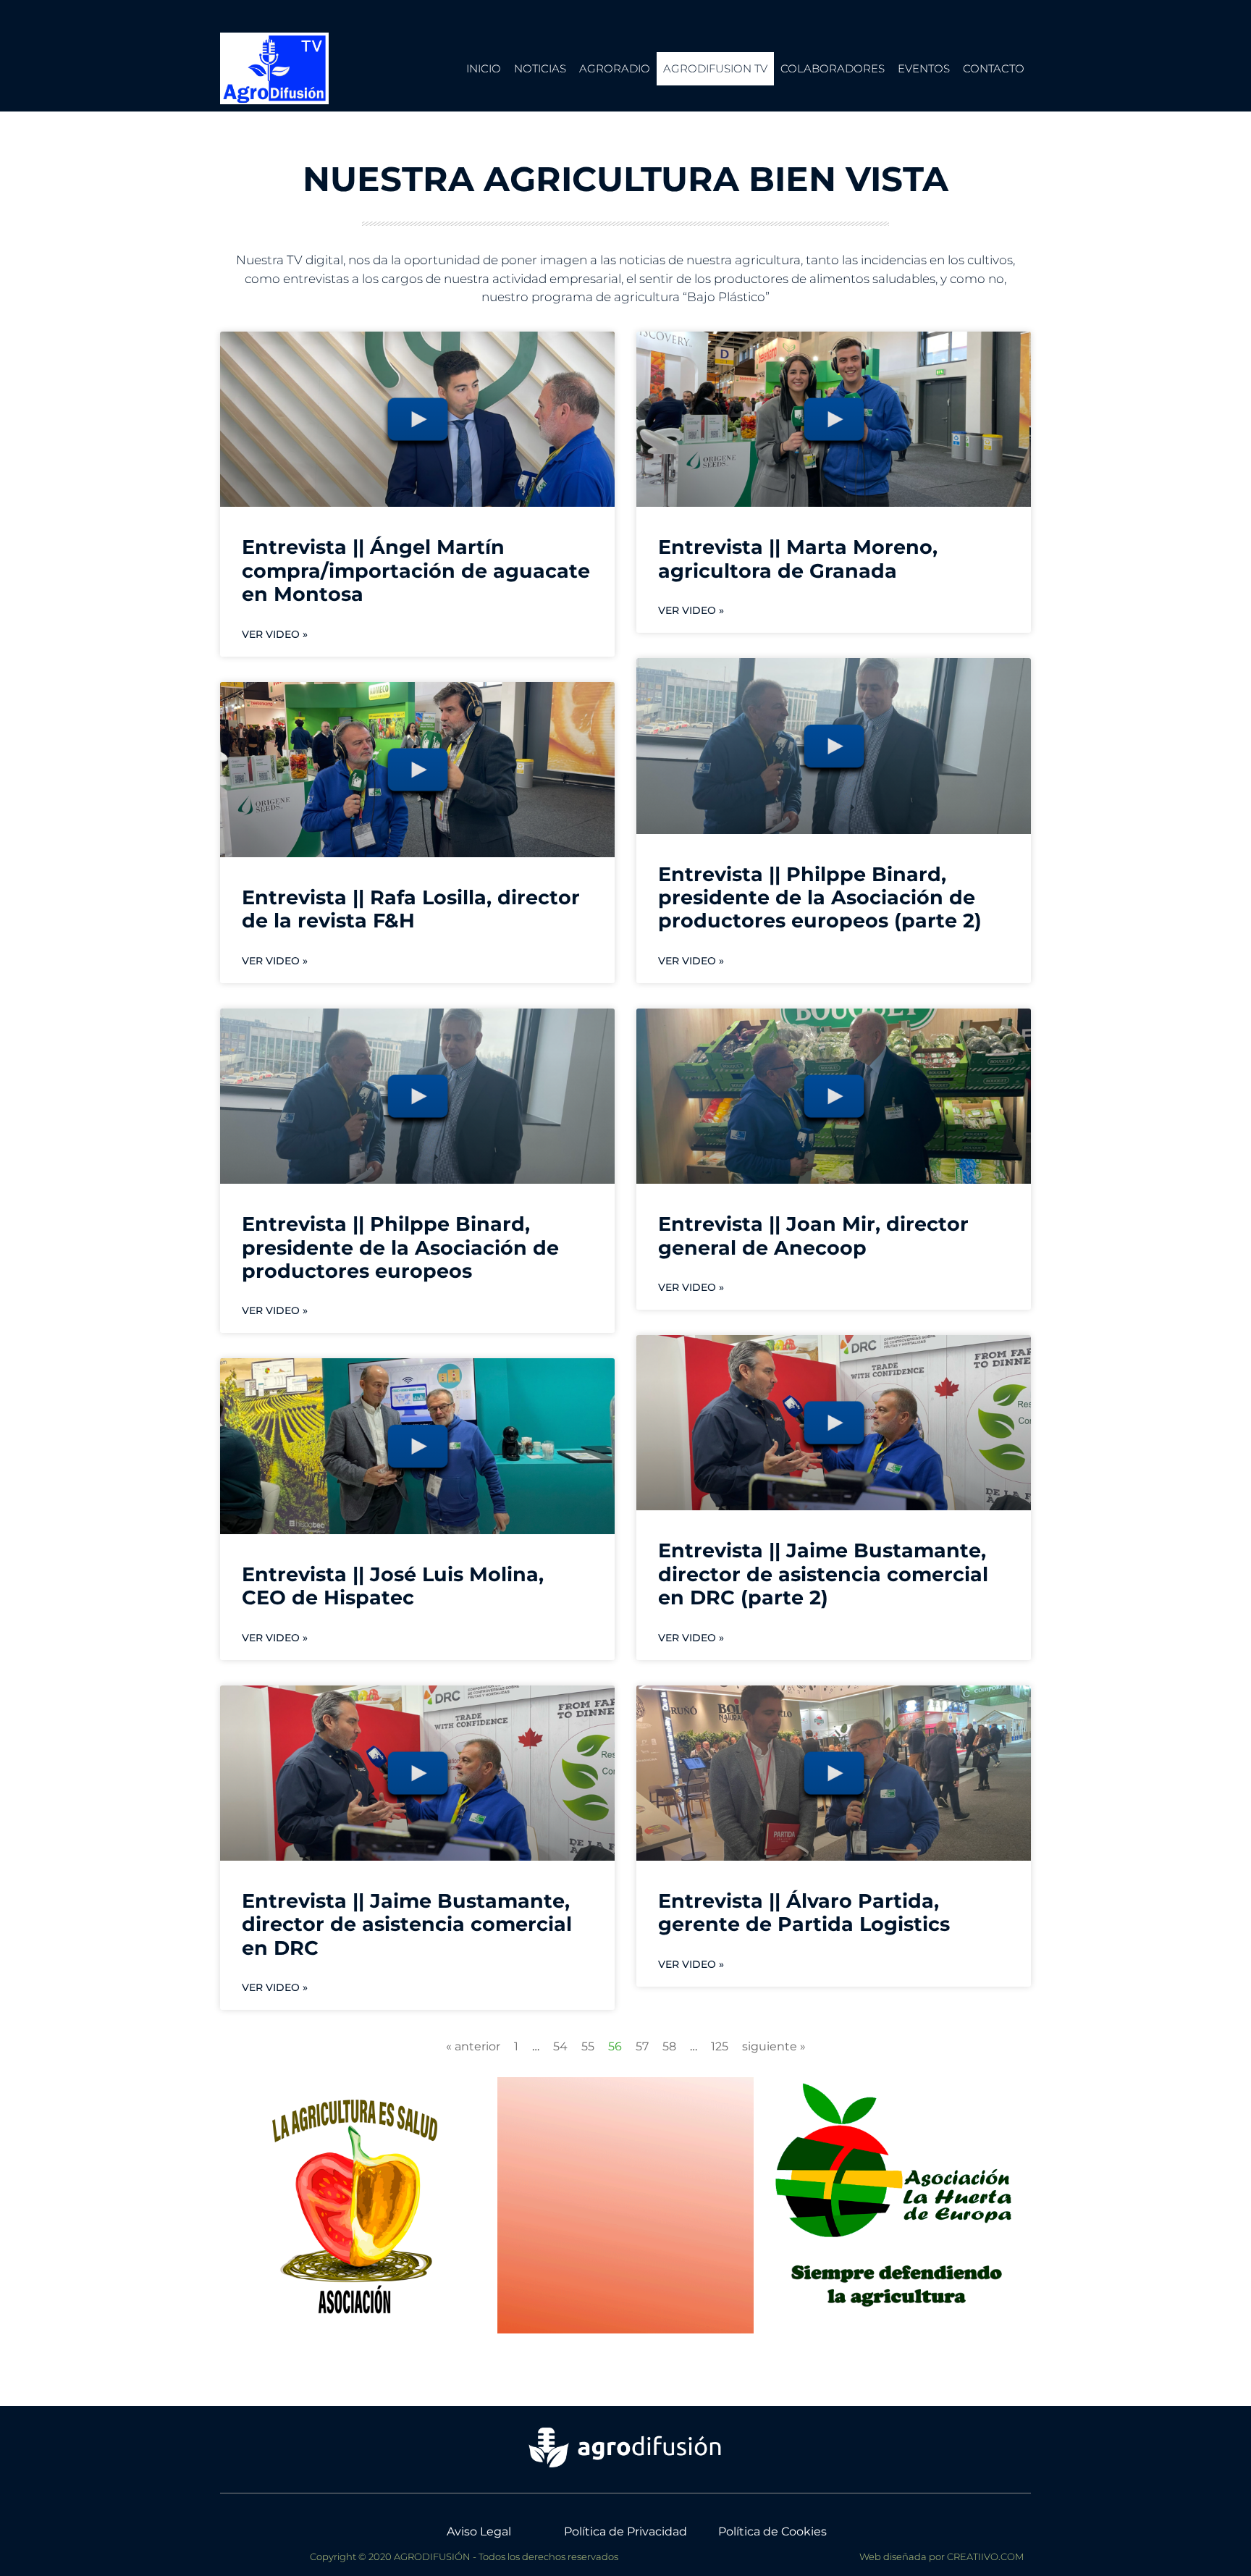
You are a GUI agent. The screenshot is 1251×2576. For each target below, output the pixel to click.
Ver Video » (275, 634)
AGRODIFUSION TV (715, 68)
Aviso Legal (479, 2531)
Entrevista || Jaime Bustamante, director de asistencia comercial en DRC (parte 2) (823, 1574)
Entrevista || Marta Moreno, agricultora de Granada (798, 559)
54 (560, 2046)
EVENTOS (924, 68)
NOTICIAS (540, 68)
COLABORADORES (833, 68)
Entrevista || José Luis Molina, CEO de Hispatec (393, 1586)
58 (669, 2046)
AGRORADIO (615, 68)
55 (588, 2046)
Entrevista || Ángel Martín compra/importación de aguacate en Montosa (416, 571)
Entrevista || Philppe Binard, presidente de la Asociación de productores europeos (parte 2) (820, 898)
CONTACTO (994, 68)
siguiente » (774, 2046)
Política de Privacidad (625, 2531)
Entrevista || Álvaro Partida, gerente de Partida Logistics (804, 1912)
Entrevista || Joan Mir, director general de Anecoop (813, 1236)
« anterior (473, 2046)
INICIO (484, 68)
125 (720, 2046)
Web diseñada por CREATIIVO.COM (942, 2556)
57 (642, 2046)
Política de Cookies (772, 2531)
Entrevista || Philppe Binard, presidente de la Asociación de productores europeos (400, 1247)
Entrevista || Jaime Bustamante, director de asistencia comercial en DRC (407, 1924)
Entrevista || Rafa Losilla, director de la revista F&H (411, 909)
